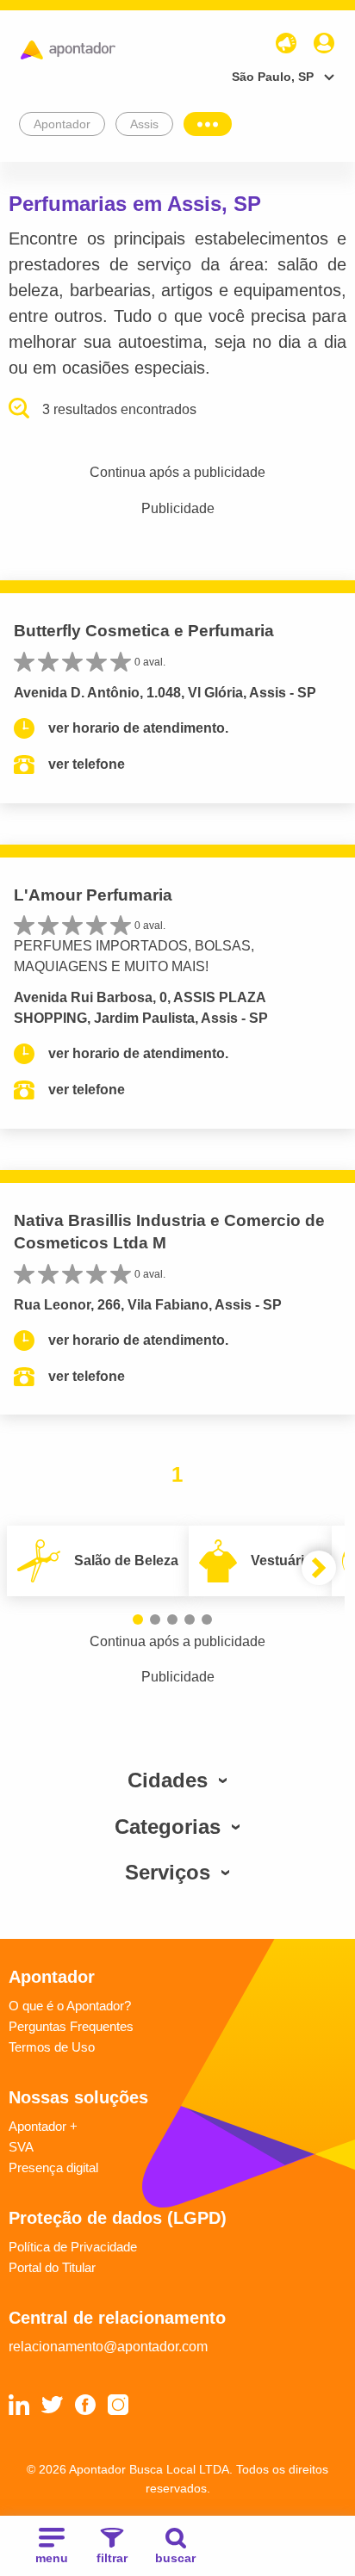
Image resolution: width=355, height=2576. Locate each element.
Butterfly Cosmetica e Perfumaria (144, 631)
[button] (138, 1619)
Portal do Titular (52, 2267)
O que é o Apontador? (70, 2006)
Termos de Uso (52, 2047)
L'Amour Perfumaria (93, 895)
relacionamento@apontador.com (108, 2347)
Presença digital (53, 2167)
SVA (21, 2147)
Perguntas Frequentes (71, 2026)
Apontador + (43, 2126)
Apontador (62, 124)
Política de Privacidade (73, 2247)
